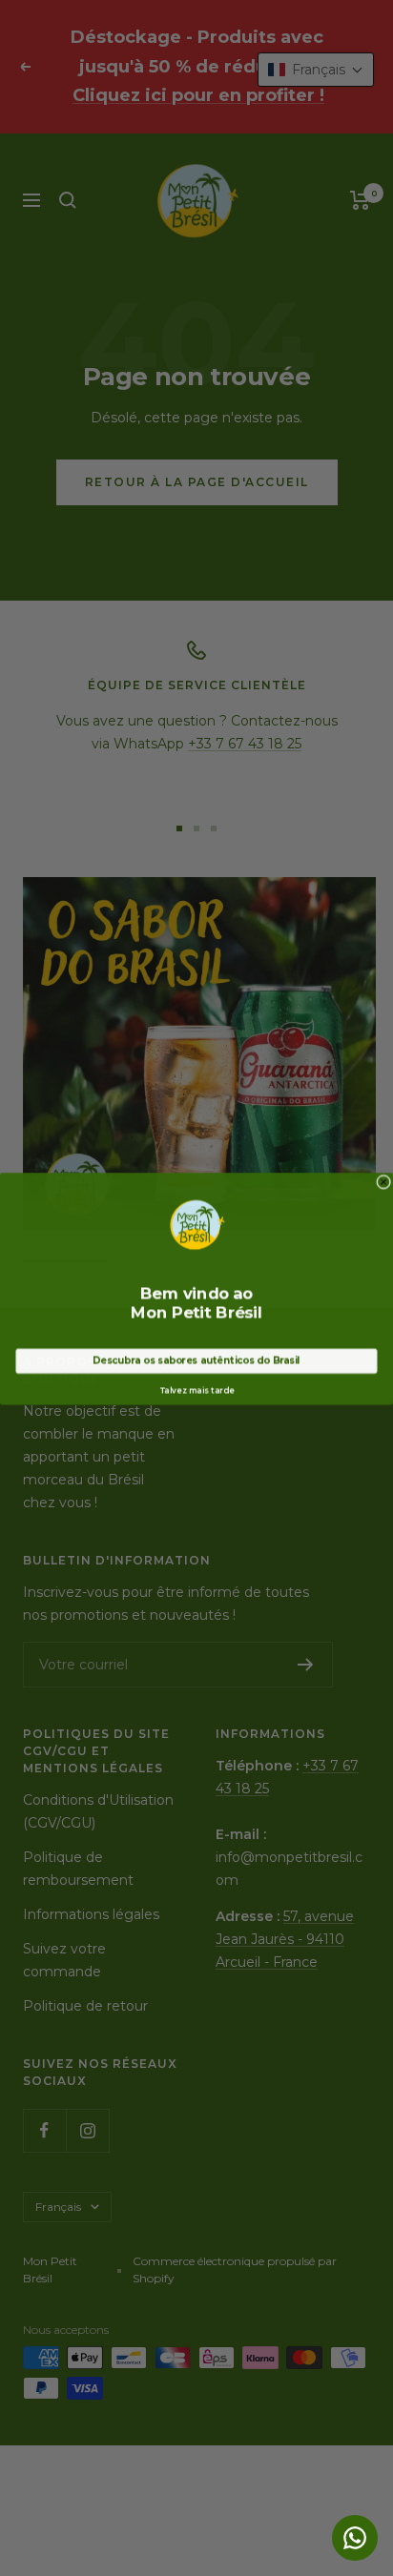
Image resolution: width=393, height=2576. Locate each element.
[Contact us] (355, 2538)
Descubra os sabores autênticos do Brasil (196, 1360)
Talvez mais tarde (196, 1390)
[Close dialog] (384, 1181)
